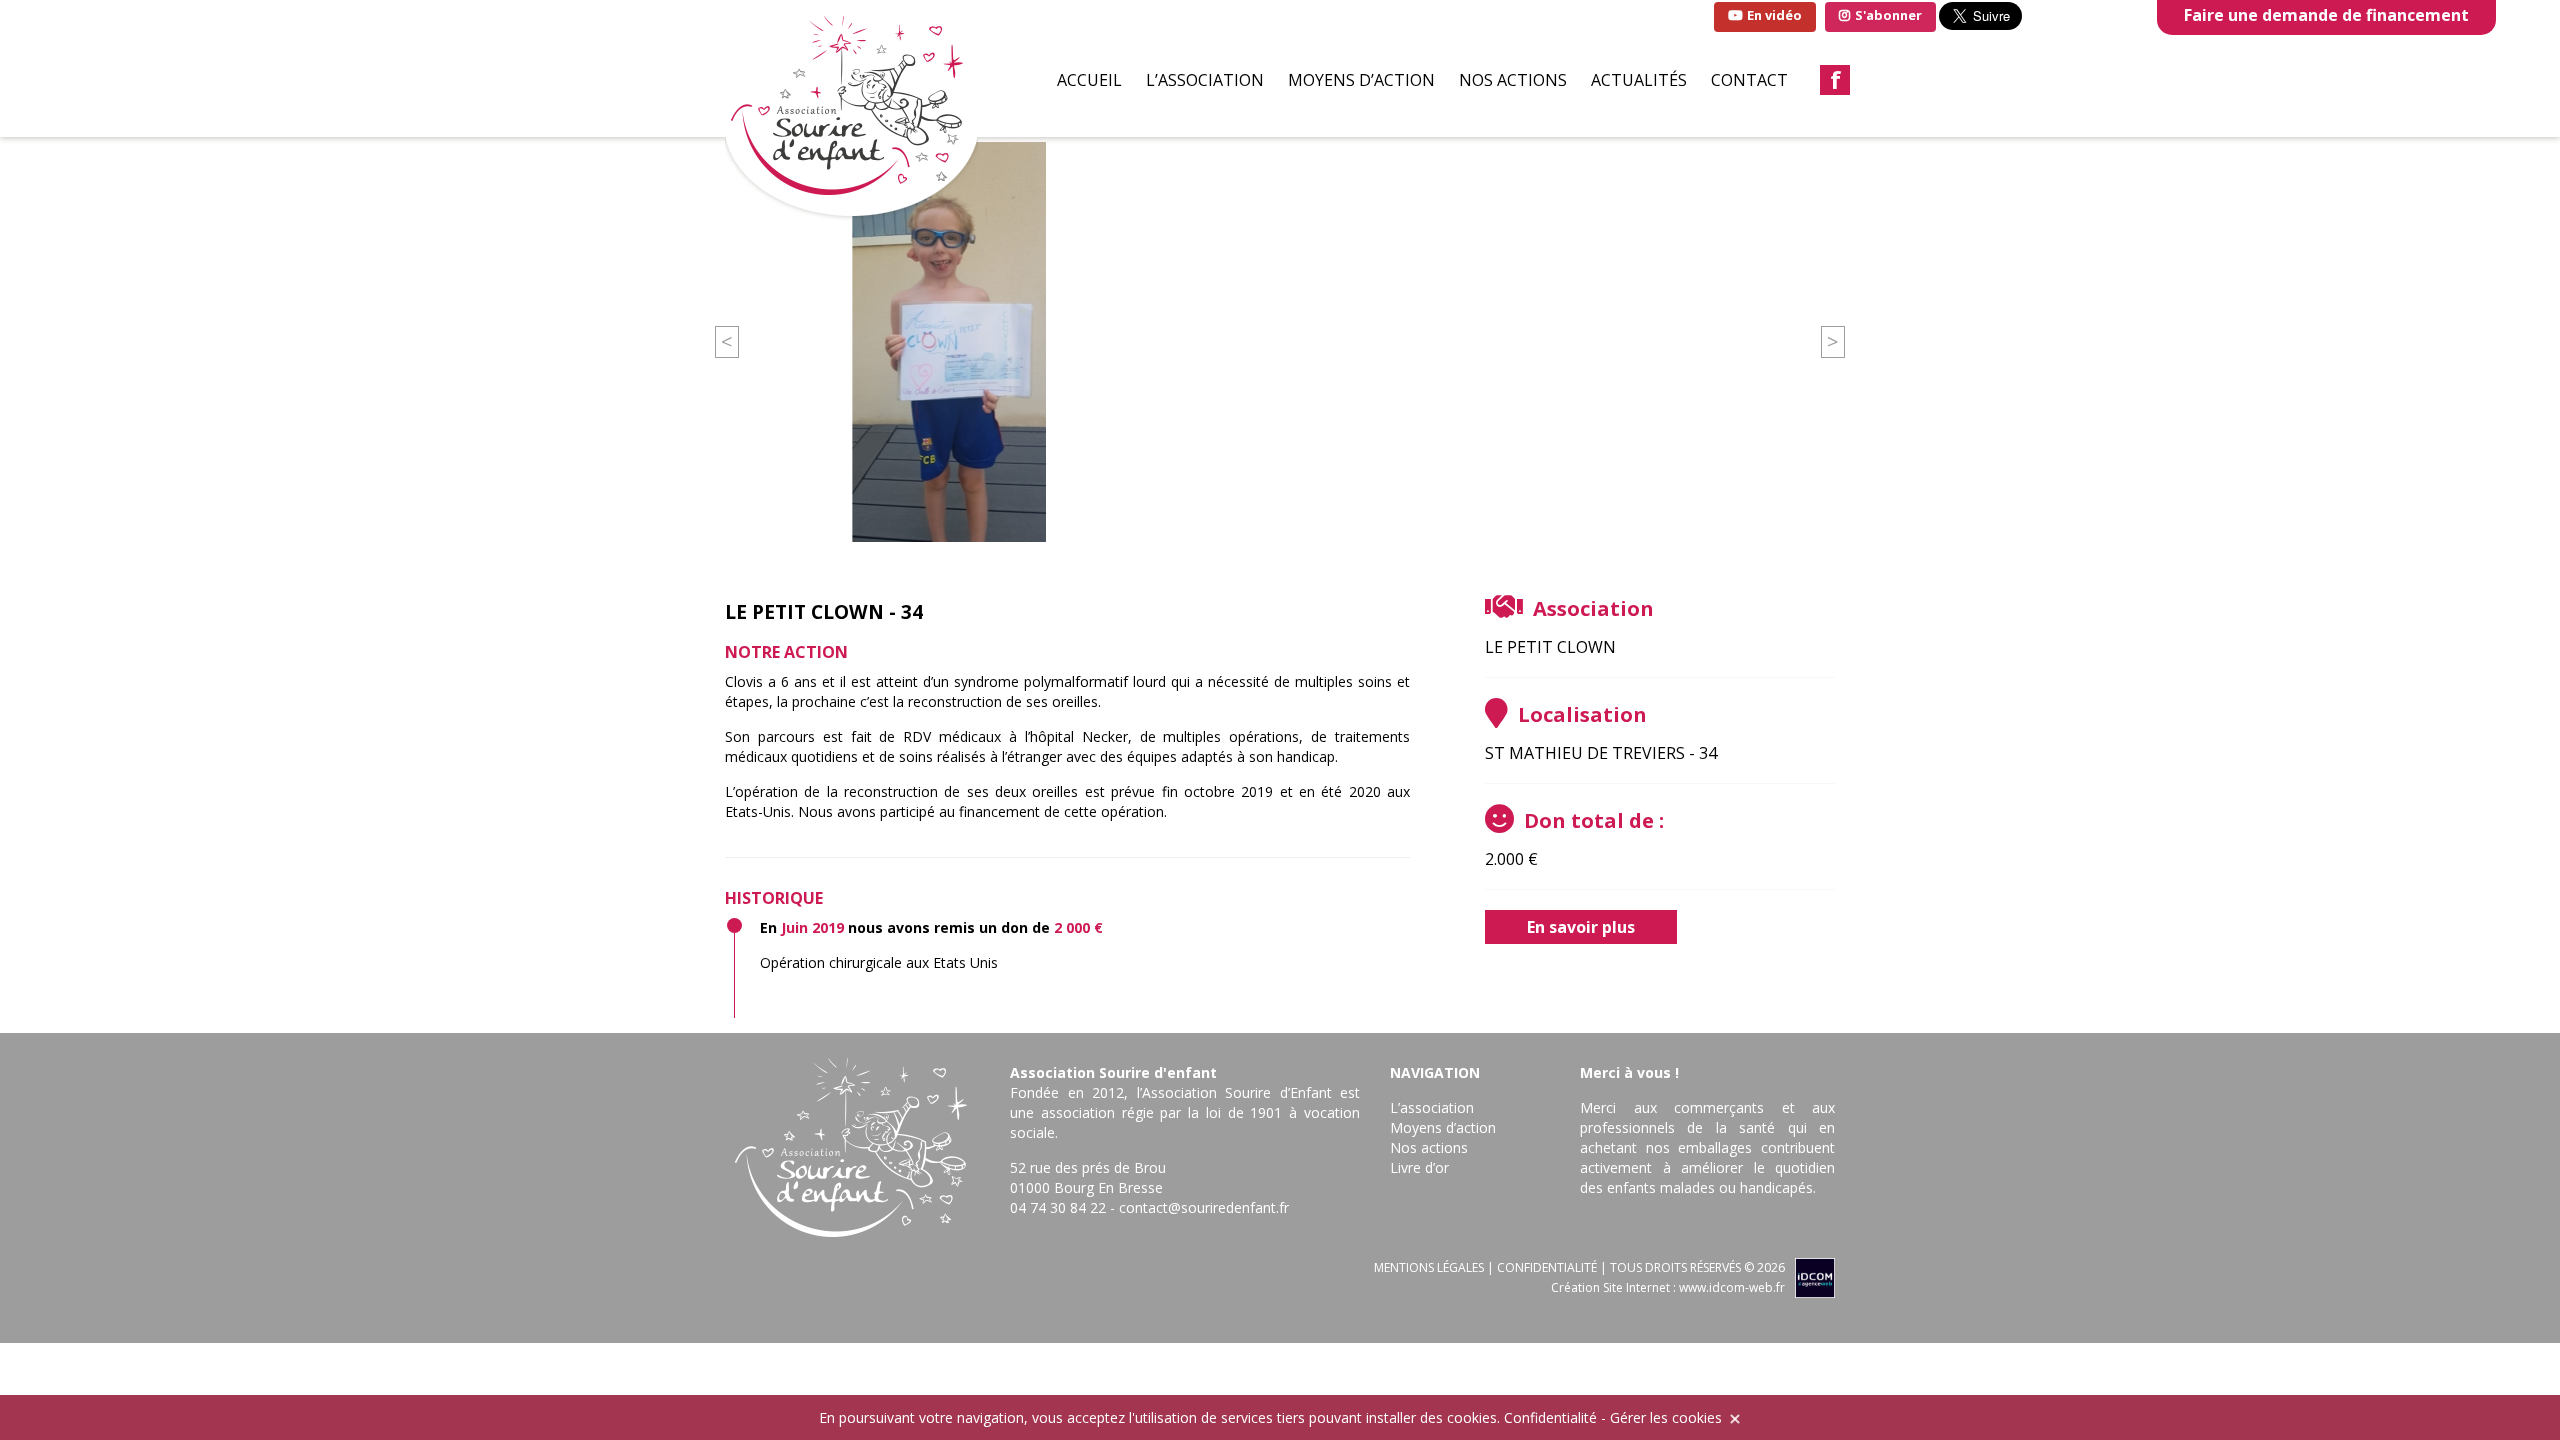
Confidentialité (1550, 1417)
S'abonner (1887, 15)
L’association (1205, 80)
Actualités (1639, 80)
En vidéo (1773, 15)
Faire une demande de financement (2326, 15)
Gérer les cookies (1666, 1417)
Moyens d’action (1361, 80)
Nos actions (1513, 80)
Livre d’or (1419, 1167)
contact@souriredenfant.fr (1204, 1207)
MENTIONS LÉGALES (1429, 1267)
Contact (1749, 80)
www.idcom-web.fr (1732, 1287)
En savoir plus (1581, 927)
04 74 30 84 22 (1058, 1207)
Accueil (1089, 80)
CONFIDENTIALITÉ (1547, 1267)
